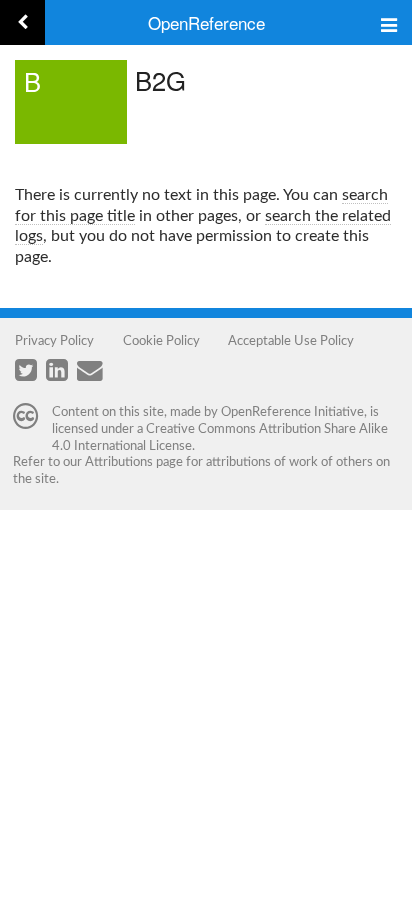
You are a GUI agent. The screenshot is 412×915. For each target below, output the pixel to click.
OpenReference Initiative (292, 412)
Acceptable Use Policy (291, 341)
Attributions (119, 462)
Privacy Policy (54, 341)
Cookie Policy (161, 341)
